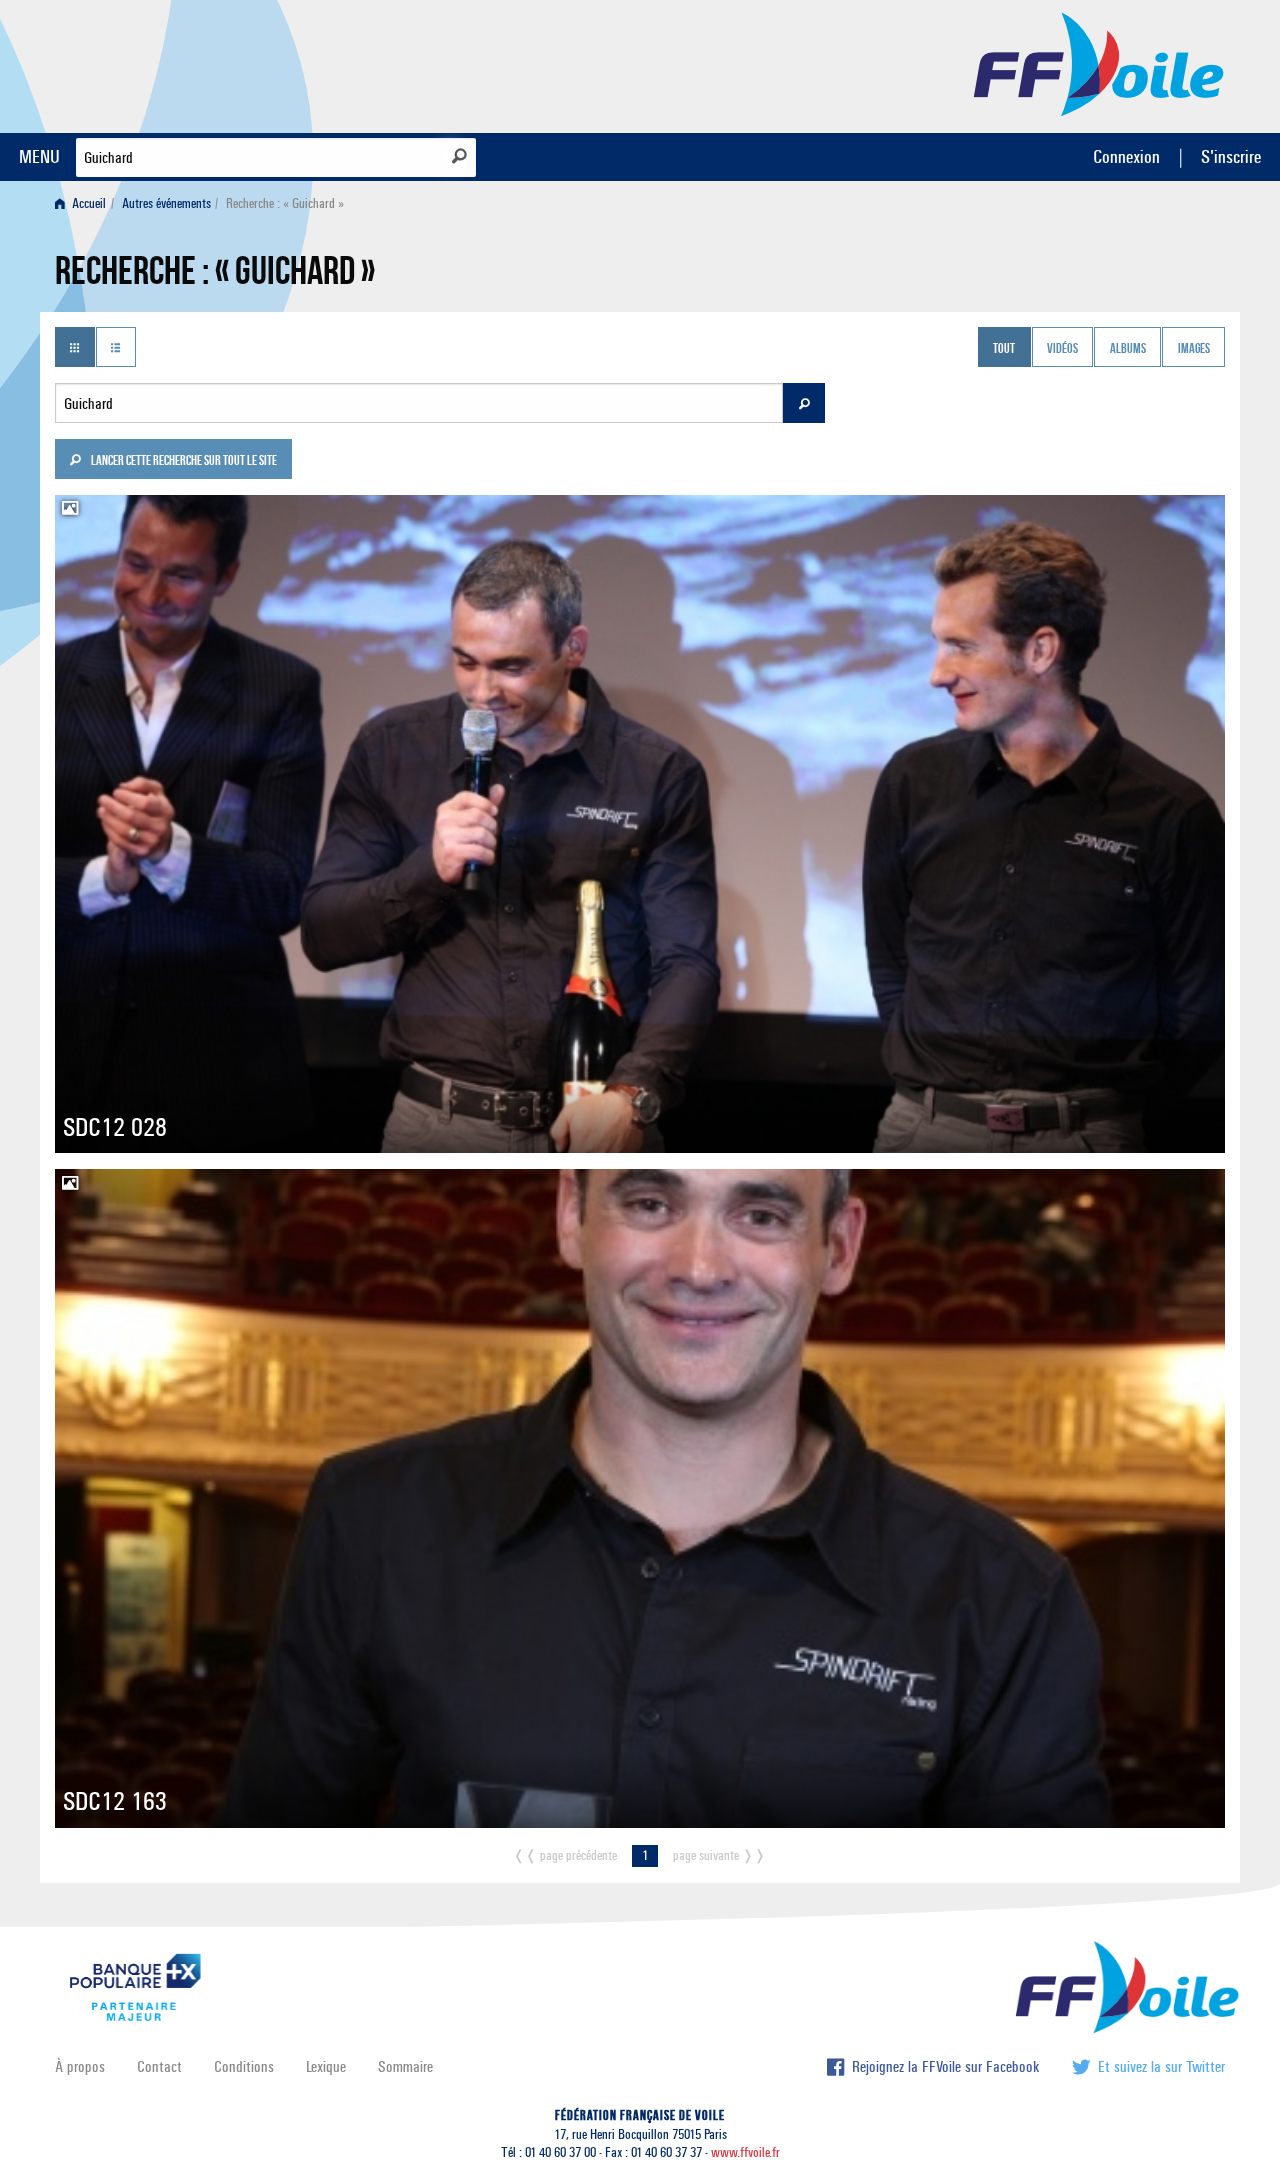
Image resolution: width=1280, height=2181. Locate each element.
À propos (80, 2066)
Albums (1128, 349)
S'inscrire (1231, 156)
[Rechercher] (459, 156)
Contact (159, 2066)
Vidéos (1062, 349)
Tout (1004, 349)
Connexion (1126, 156)
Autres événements (166, 203)
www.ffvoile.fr (745, 2152)
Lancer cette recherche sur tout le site (183, 462)
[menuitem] (84, 203)
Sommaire (405, 2066)
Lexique (326, 2066)
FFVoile (1099, 63)
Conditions (244, 2066)
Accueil (87, 203)
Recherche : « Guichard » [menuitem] (285, 203)
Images (1194, 349)
